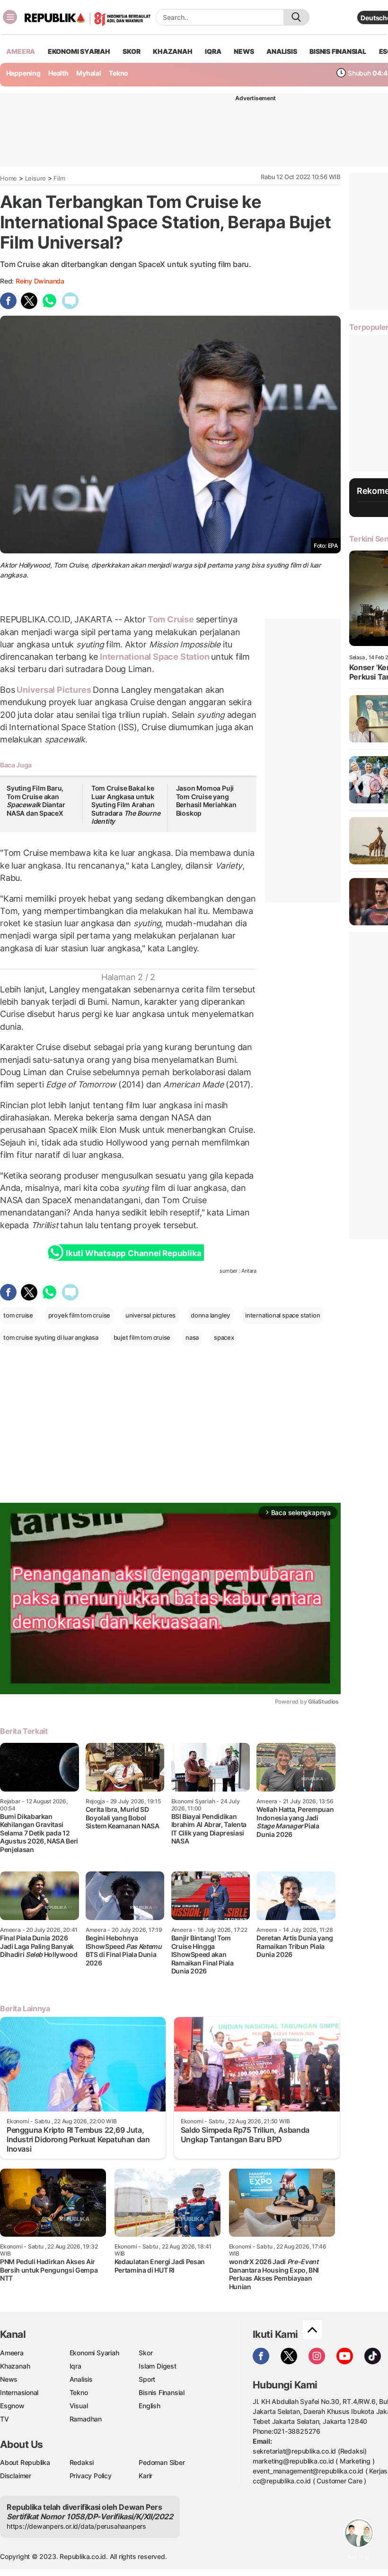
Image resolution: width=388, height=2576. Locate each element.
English (150, 2406)
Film (59, 178)
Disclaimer (16, 2476)
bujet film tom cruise (142, 1337)
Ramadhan (86, 2419)
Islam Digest (157, 2366)
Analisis (81, 2379)
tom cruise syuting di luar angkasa (51, 1337)
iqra (213, 51)
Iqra (75, 2366)
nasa (192, 1337)
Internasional (19, 2392)
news (244, 51)
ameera (21, 51)
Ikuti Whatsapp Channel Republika (133, 1253)
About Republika (25, 2462)
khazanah (172, 51)
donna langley (210, 1315)
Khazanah (15, 2366)
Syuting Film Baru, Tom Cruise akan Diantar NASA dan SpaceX (36, 801)
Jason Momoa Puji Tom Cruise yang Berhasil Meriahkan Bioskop (206, 801)
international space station (282, 1315)
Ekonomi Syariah (79, 51)
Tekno (119, 73)
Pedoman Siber (162, 2462)
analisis (282, 51)
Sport (147, 2379)
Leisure (36, 178)
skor (131, 51)
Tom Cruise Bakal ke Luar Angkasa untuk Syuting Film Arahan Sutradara (126, 805)
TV (4, 2419)
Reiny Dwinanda (40, 281)
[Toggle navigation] (10, 17)
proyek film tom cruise (79, 1315)
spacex (224, 1337)
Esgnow (12, 2406)
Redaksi (82, 2462)
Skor (145, 2353)
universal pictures (150, 1315)
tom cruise (18, 1315)
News (9, 2379)
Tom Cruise (171, 619)
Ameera (12, 2353)
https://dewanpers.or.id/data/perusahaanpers (76, 2526)
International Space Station (154, 657)
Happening (23, 73)
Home (9, 178)
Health (58, 73)
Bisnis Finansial (338, 51)
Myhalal (89, 73)
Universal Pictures (54, 690)
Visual (79, 2406)
